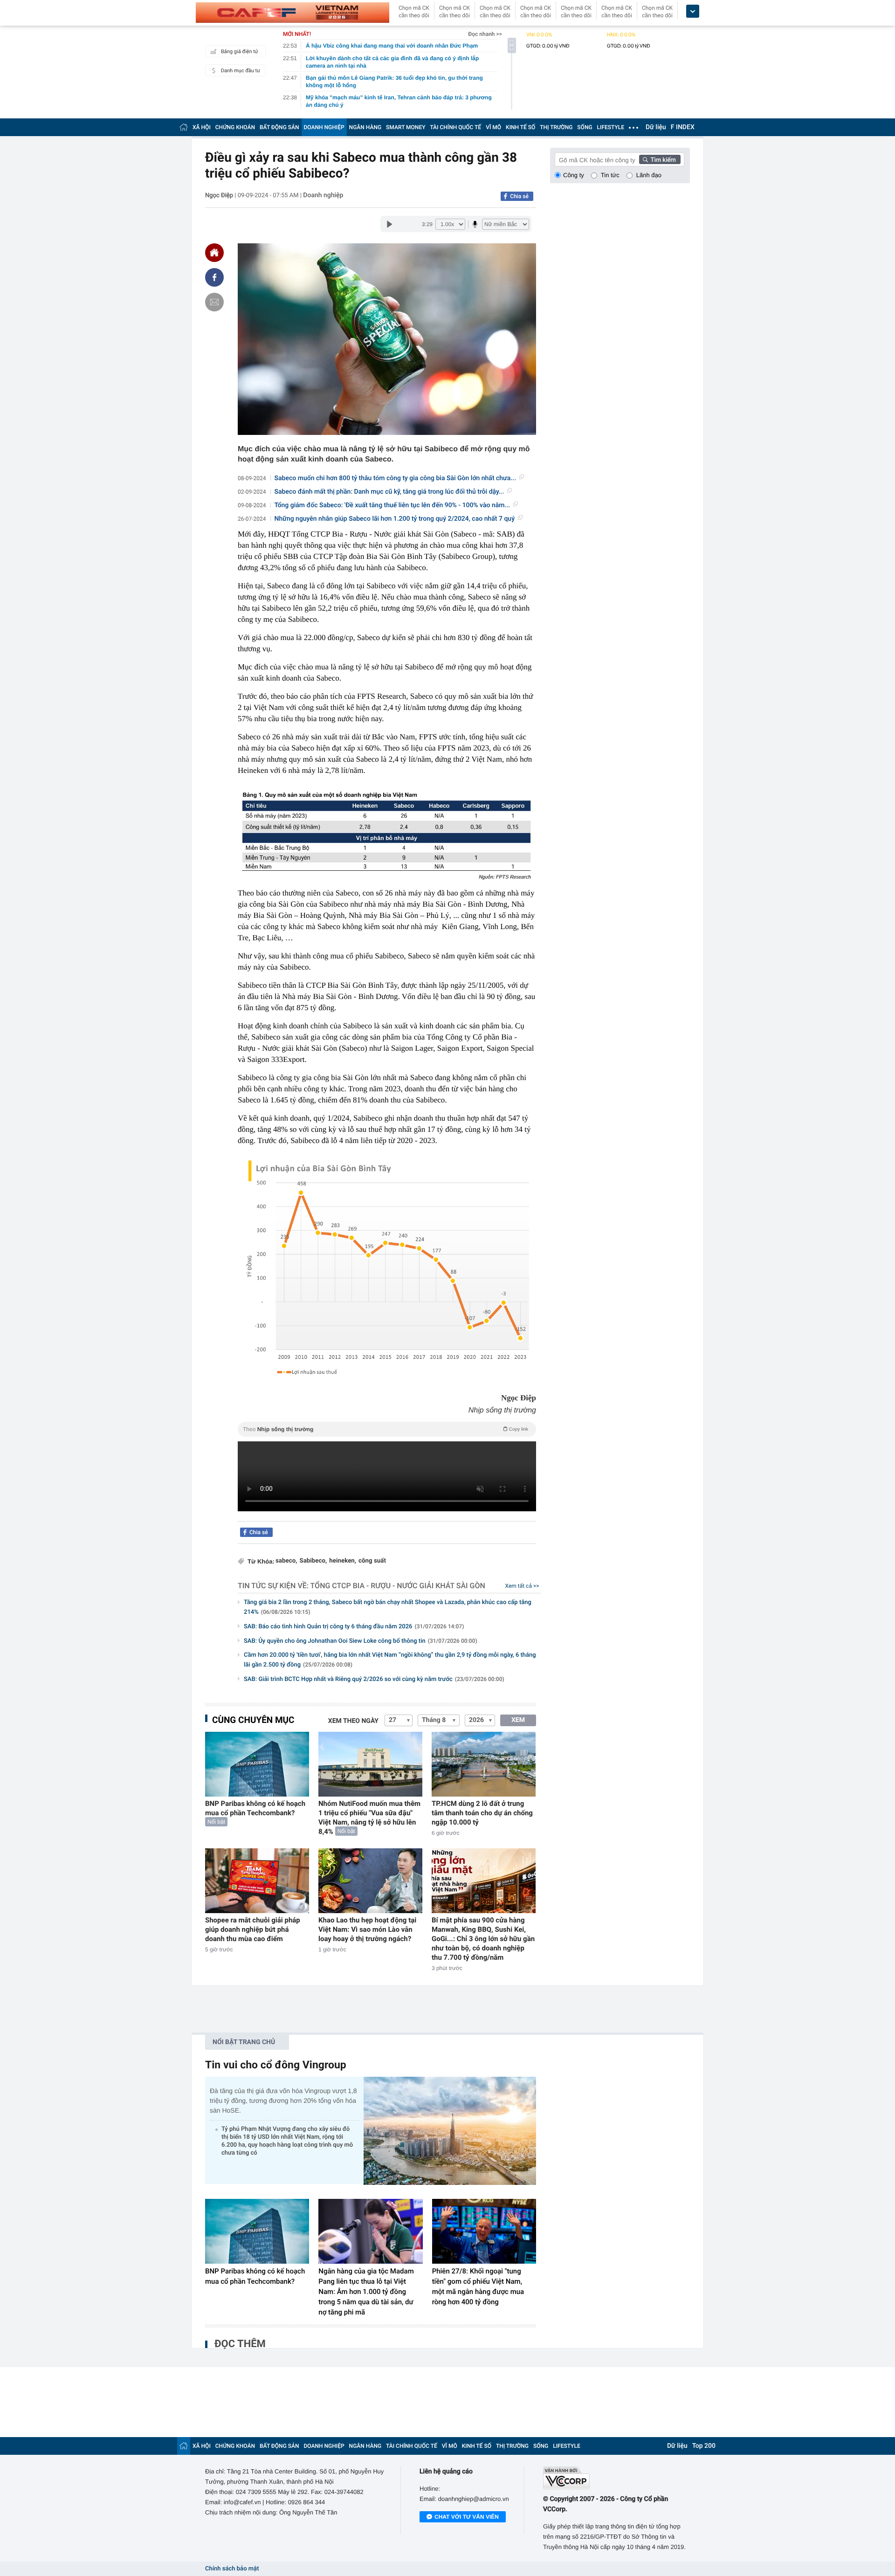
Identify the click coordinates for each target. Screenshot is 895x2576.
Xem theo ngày (353, 1721)
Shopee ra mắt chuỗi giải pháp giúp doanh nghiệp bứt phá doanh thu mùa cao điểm (253, 1929)
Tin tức (610, 175)
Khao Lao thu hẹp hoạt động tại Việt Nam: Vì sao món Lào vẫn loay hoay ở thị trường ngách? (367, 1929)
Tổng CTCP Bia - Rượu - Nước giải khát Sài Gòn (398, 1586)
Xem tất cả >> (522, 1586)
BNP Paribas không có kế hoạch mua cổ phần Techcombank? (255, 1808)
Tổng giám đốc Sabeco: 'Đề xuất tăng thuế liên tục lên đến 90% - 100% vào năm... (392, 505)
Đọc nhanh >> (485, 34)
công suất (372, 1561)
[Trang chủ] (184, 127)
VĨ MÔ (493, 127)
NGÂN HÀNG (365, 127)
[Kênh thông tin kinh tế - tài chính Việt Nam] (293, 13)
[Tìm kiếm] (660, 159)
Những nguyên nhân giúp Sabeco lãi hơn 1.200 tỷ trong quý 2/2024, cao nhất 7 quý (395, 519)
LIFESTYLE (611, 127)
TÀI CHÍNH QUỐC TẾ (455, 127)
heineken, (343, 1561)
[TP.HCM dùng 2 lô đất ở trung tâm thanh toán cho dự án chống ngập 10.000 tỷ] (484, 1764)
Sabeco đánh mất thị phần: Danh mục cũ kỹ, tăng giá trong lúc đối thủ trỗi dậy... (389, 492)
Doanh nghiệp (323, 195)
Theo (386, 1429)
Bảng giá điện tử (240, 52)
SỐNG (585, 127)
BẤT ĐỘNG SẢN (279, 127)
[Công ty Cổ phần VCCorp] (616, 2478)
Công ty (574, 175)
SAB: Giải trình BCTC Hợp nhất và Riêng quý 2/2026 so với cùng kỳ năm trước (374, 1679)
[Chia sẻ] (214, 277)
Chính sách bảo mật (232, 2569)
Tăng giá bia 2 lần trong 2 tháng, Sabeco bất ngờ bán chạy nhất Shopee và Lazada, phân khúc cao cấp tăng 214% (388, 1607)
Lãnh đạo (649, 175)
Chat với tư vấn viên (467, 2517)
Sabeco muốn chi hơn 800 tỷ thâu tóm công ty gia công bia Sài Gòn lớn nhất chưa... (396, 478)
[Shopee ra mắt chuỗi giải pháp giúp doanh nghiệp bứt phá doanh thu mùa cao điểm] (257, 1881)
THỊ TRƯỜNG (556, 127)
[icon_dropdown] (693, 11)
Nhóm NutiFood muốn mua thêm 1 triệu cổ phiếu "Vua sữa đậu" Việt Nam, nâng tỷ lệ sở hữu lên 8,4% (369, 1818)
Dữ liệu (656, 127)
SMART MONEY (406, 127)
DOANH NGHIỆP (324, 127)
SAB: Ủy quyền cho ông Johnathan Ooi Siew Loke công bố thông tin (361, 1641)
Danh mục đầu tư (241, 71)
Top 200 (704, 2446)
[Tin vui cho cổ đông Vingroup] (450, 2131)
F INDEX (683, 127)
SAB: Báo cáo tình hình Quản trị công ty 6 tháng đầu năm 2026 (354, 1627)
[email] (214, 302)
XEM (518, 1720)
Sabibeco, (313, 1561)
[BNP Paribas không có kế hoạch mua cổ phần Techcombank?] (257, 1764)
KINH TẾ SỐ (520, 127)
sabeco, (286, 1561)
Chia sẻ (519, 196)
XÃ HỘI (202, 127)
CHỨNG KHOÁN (235, 127)
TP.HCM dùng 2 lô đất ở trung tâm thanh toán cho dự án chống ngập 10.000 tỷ (482, 1813)
